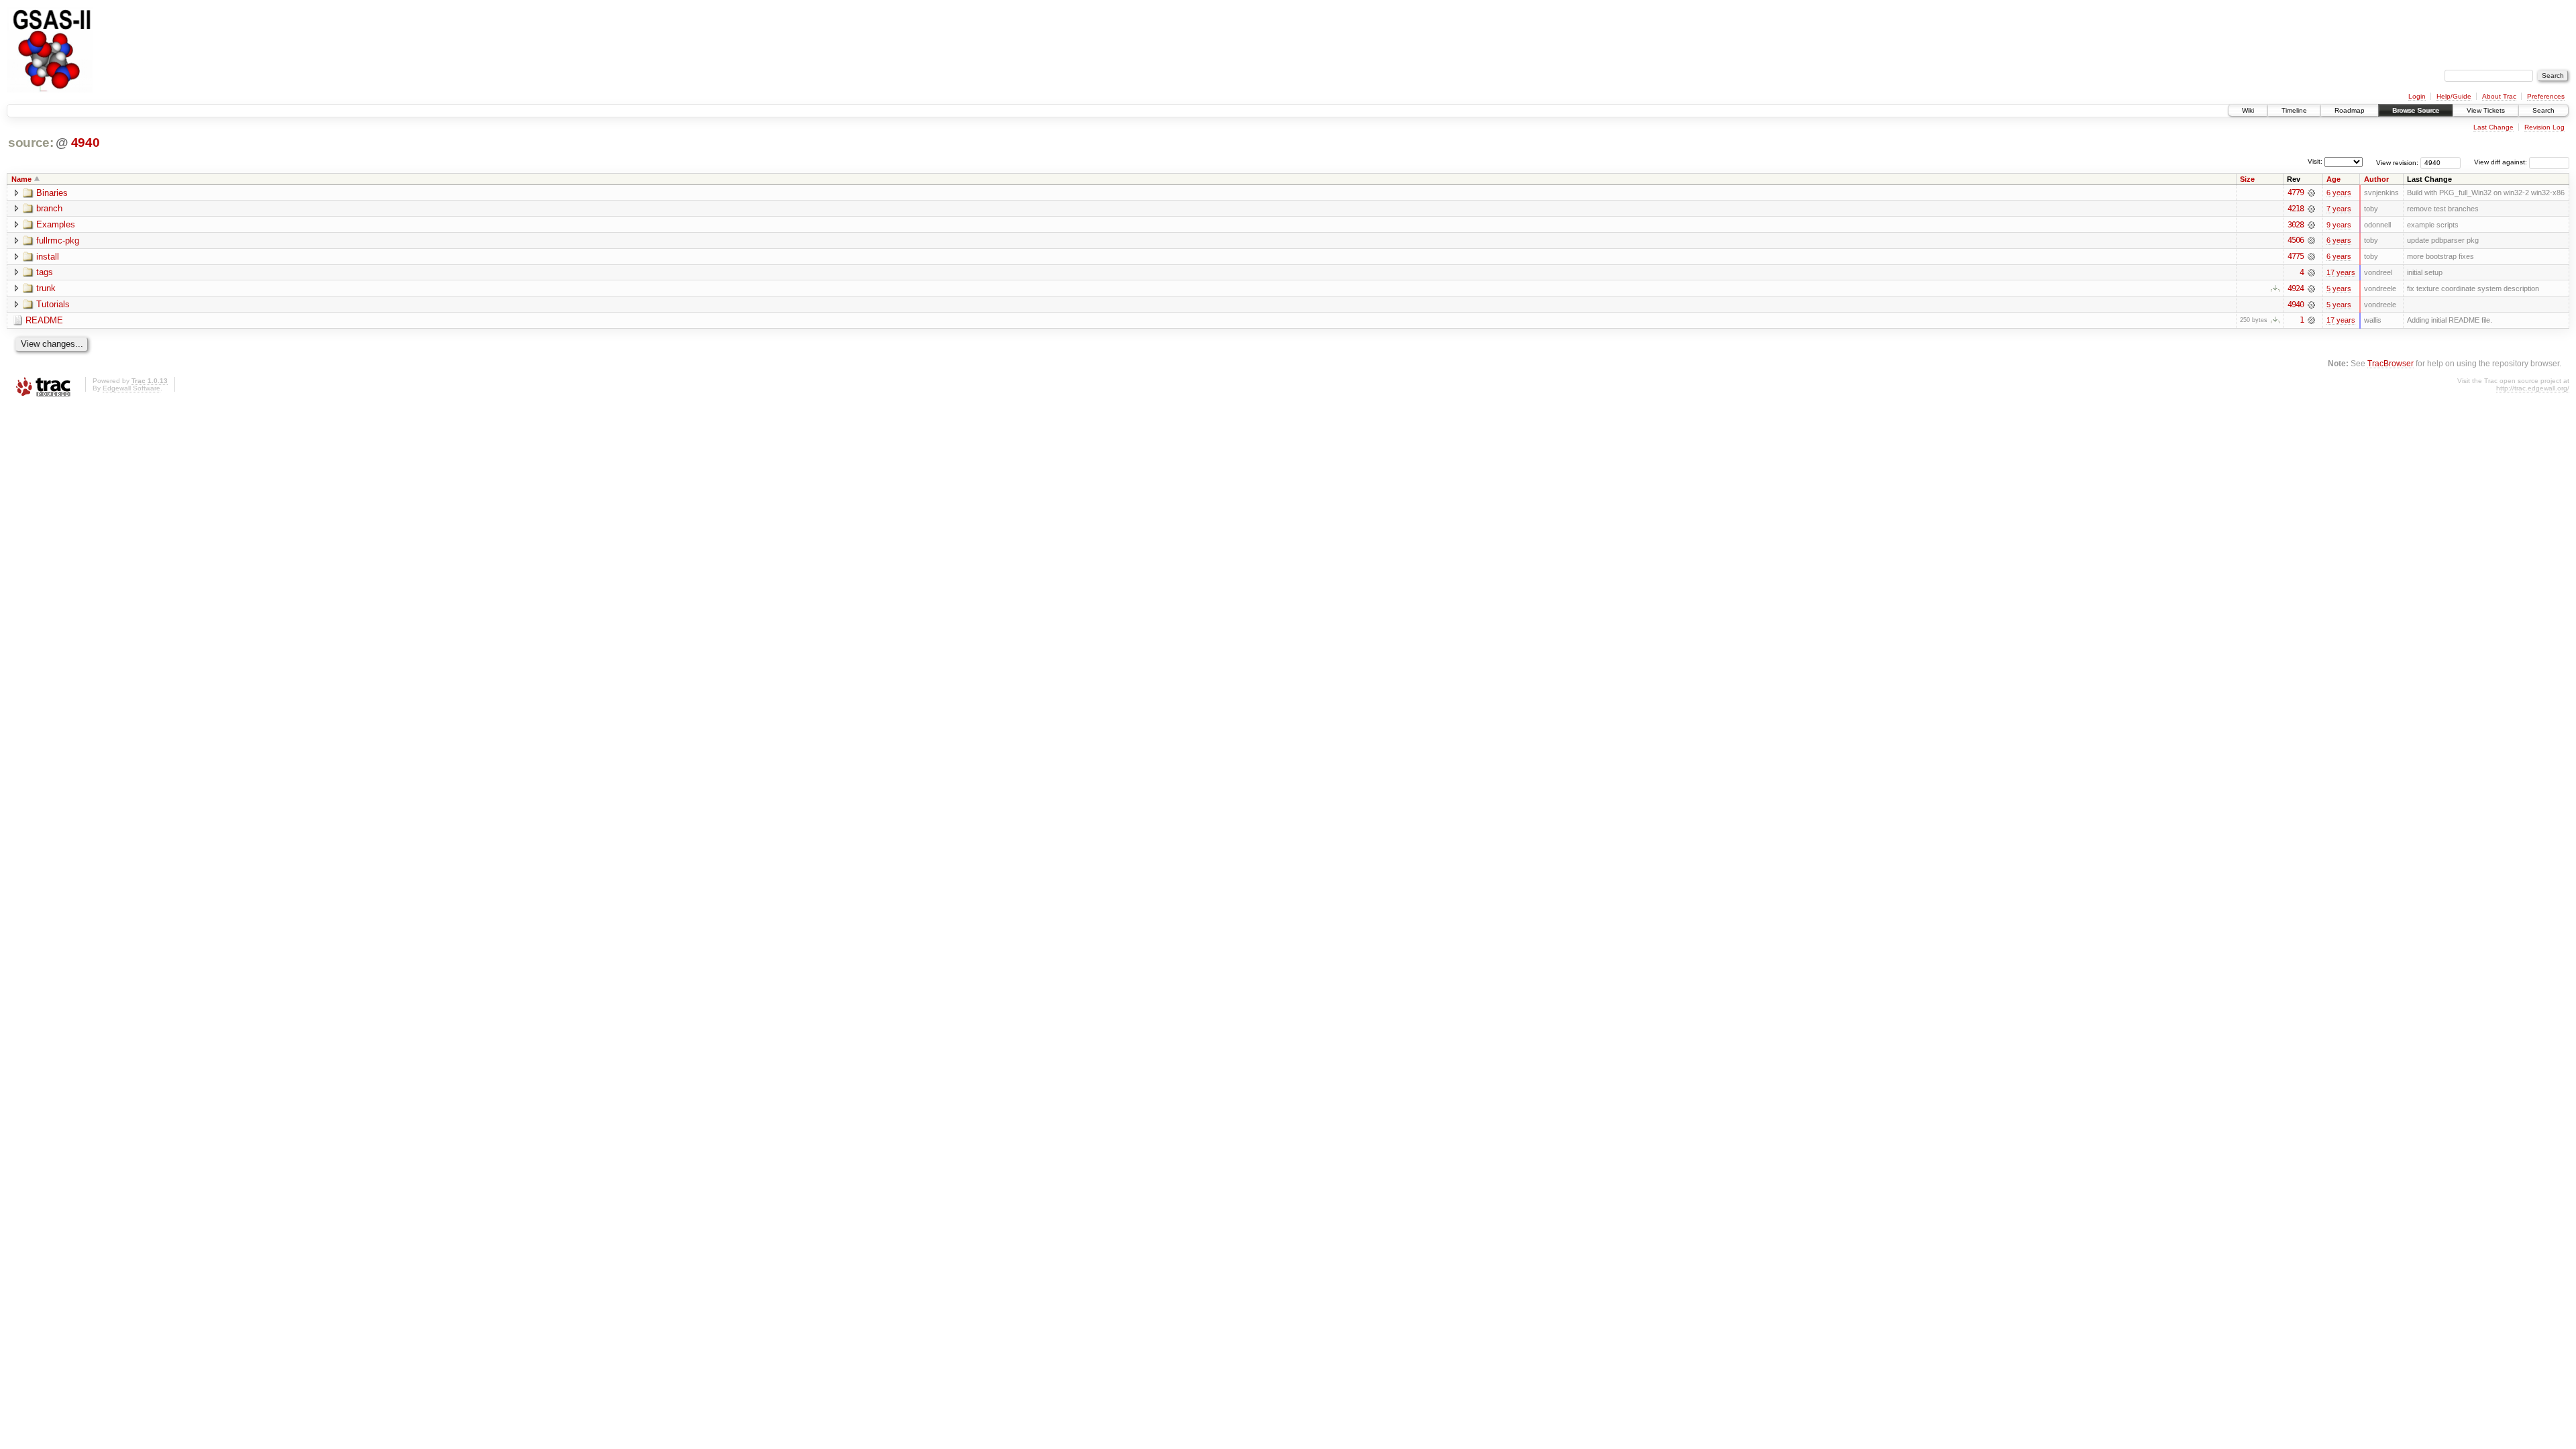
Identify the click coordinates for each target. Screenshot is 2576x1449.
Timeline (2294, 110)
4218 (2296, 209)
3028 (2296, 225)
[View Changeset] (2311, 193)
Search (2543, 110)
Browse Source (2416, 110)
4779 (2296, 193)
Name (21, 179)
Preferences (2546, 96)
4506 (2296, 240)
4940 (86, 143)
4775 (2296, 256)
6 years (2339, 193)
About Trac (2499, 96)
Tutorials (53, 304)
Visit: (2315, 161)
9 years (2339, 225)
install (48, 257)
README (44, 320)
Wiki (2248, 110)
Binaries (52, 193)
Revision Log (2544, 127)
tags (45, 272)
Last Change (2493, 127)
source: (31, 143)
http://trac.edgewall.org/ (2533, 388)
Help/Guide (2454, 96)
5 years (2339, 288)
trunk (46, 288)
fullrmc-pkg (58, 240)
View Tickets (2486, 110)
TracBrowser (2391, 363)
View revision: (2397, 162)
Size (2247, 179)
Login (2417, 96)
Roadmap (2350, 110)
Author (2376, 179)
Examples (56, 224)
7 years (2339, 209)
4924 (2296, 288)
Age (2333, 179)
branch (49, 208)
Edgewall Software (131, 388)
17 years (2341, 272)
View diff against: (2502, 162)
